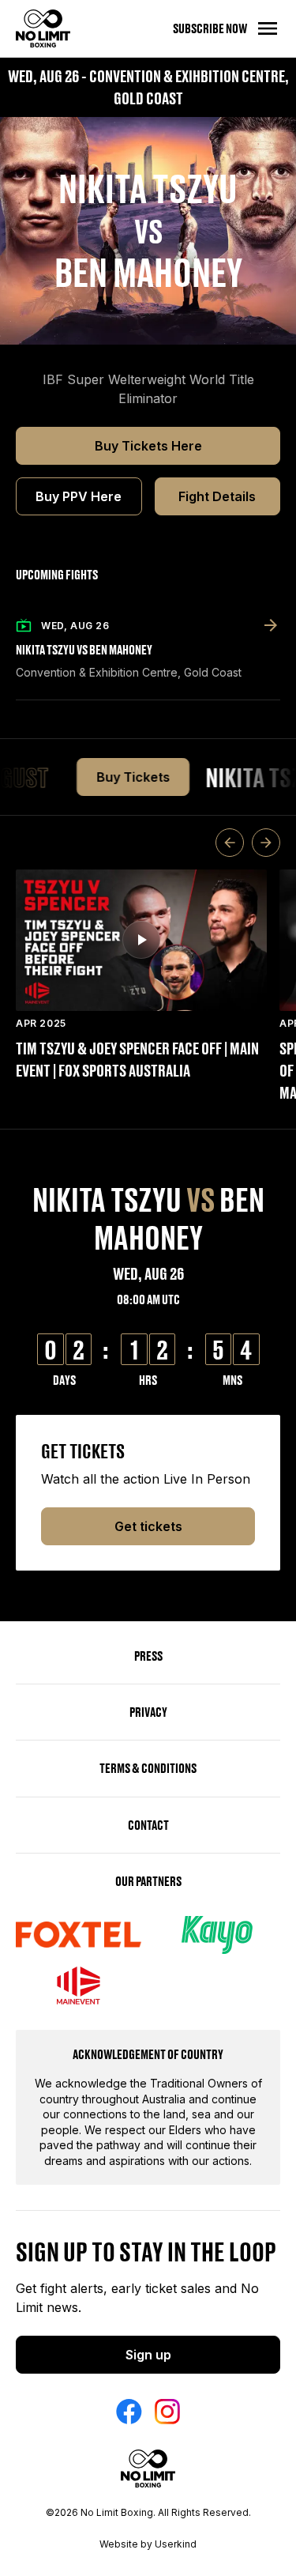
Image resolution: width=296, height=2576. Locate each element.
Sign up (148, 2355)
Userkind (176, 2544)
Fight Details (217, 496)
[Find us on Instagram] (167, 2412)
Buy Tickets (123, 777)
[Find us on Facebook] (129, 2412)
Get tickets (148, 1526)
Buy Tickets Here (148, 446)
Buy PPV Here (79, 496)
